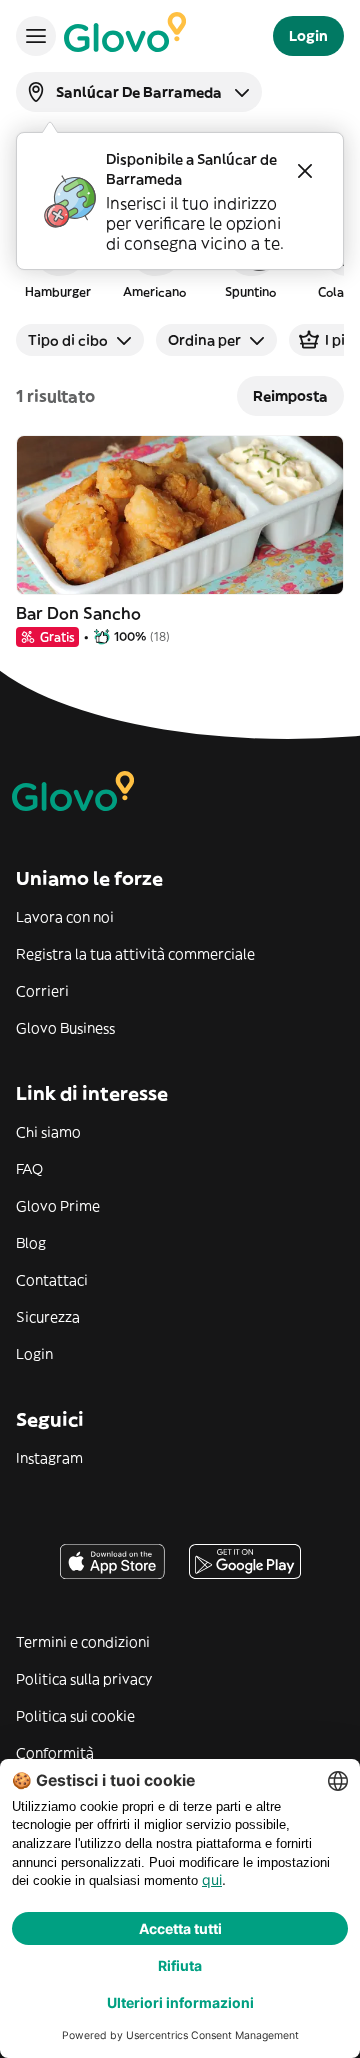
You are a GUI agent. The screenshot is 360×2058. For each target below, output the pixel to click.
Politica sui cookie (75, 1716)
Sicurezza (48, 1317)
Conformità (55, 1753)
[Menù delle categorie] (36, 36)
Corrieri (42, 991)
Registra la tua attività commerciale (135, 954)
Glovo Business (65, 1028)
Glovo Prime (58, 1206)
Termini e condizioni (83, 1642)
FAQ (29, 1169)
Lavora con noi (65, 917)
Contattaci (52, 1280)
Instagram (49, 1458)
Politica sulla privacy (84, 1679)
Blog (31, 1243)
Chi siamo (48, 1132)
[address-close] (305, 171)
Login (34, 1354)
